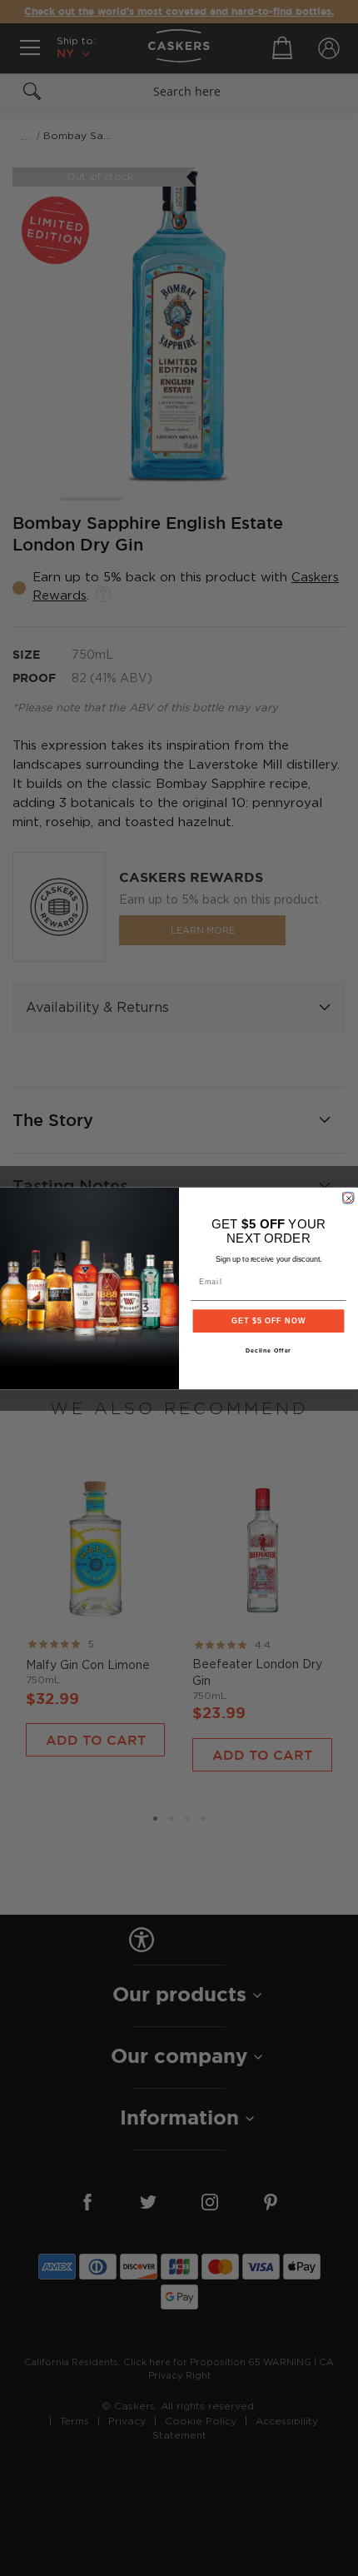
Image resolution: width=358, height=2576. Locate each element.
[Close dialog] (348, 1197)
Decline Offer (269, 1351)
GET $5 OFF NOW (268, 1320)
